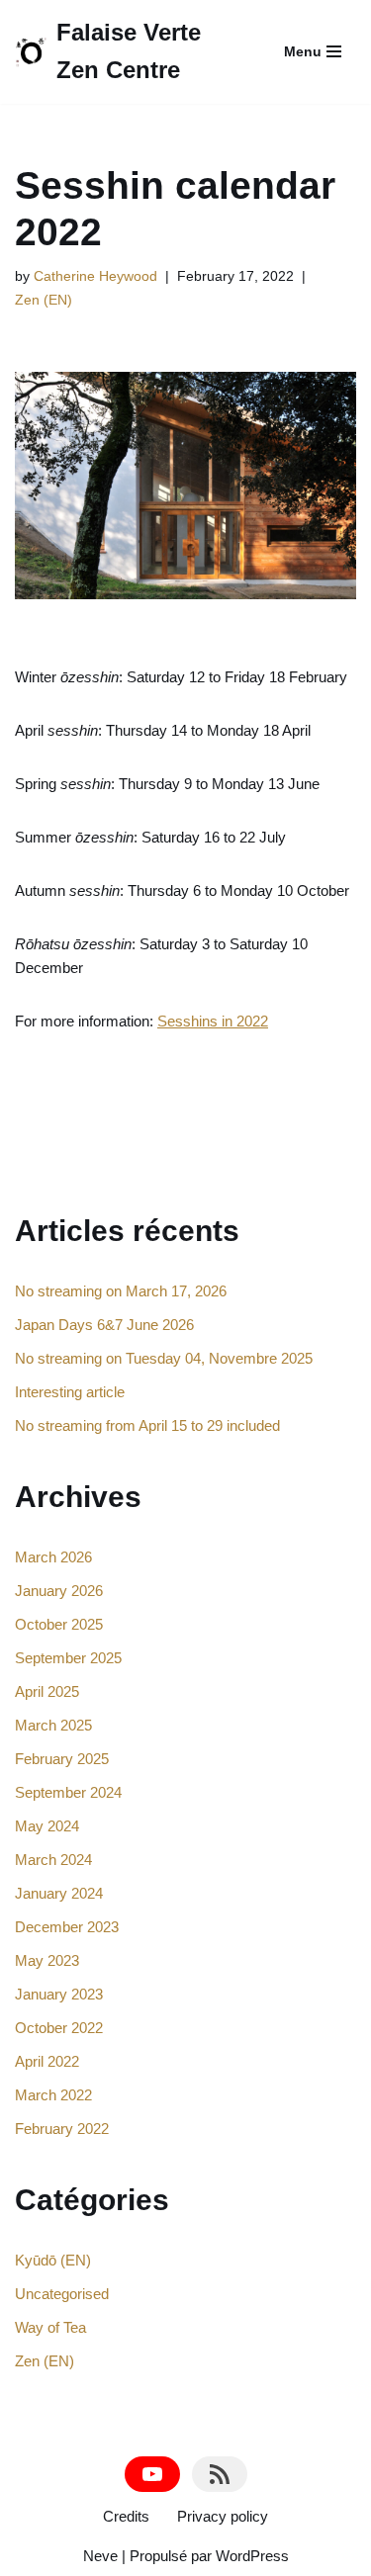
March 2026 (53, 1557)
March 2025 (53, 1725)
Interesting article (70, 1392)
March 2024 (53, 1860)
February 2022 (62, 2129)
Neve (100, 2556)
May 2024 (47, 1826)
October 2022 (59, 2028)
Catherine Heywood (95, 276)
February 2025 (62, 1759)
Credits (126, 2516)
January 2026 (59, 1591)
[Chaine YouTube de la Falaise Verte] (152, 2474)
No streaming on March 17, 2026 (121, 1291)
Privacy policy (223, 2516)
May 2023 (47, 1960)
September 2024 (68, 1792)
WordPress (252, 2556)
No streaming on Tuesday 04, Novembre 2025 (164, 1358)
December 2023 (67, 1927)
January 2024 (59, 1893)
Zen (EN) (44, 300)
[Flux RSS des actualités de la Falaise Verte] (220, 2474)
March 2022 (53, 2095)
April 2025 (47, 1691)
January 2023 (59, 1994)
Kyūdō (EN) (53, 2260)
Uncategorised (62, 2294)
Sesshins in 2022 (213, 1021)
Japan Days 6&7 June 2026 (104, 1325)
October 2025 (59, 1624)
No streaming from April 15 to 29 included (147, 1425)
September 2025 (68, 1658)
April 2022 (47, 2061)
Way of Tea (50, 2327)
